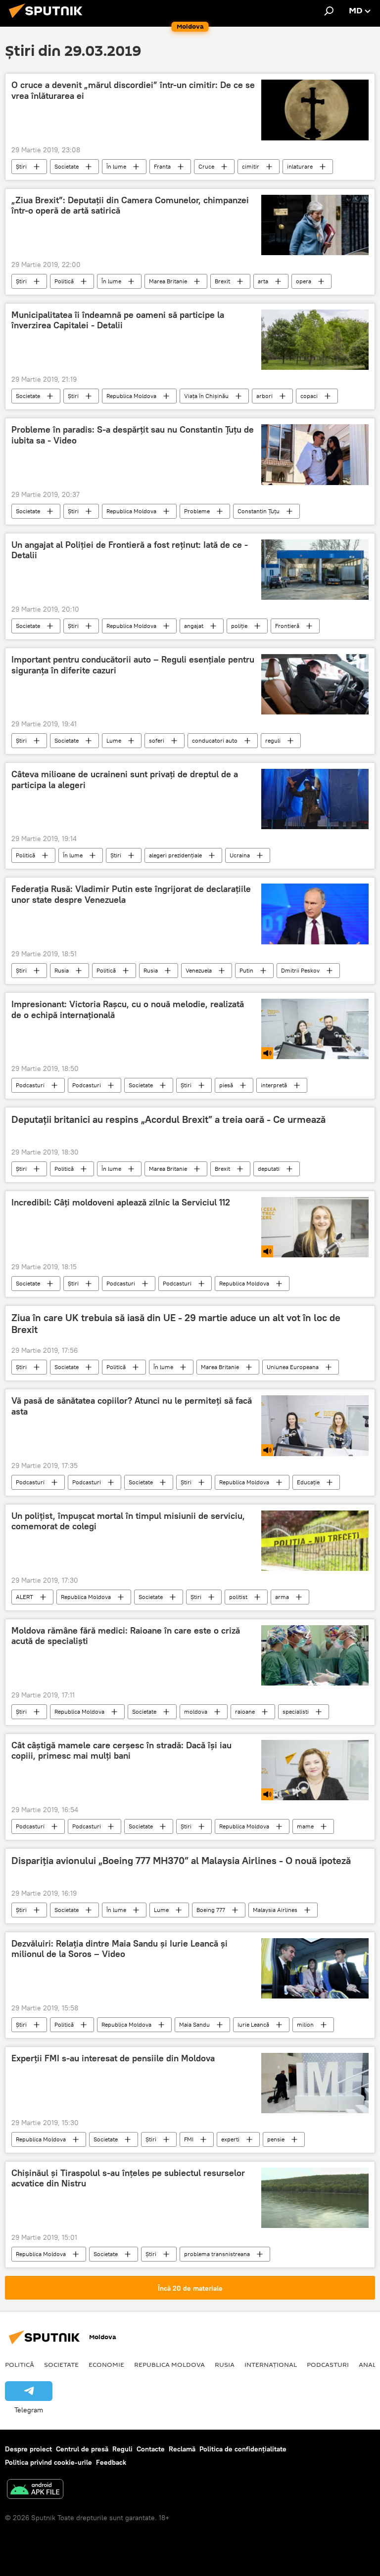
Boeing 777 (211, 1910)
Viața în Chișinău (206, 396)
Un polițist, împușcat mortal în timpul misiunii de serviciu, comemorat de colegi (128, 1521)
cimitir (251, 166)
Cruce (206, 166)
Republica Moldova (131, 396)
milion (305, 2024)
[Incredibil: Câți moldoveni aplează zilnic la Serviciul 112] (315, 1227)
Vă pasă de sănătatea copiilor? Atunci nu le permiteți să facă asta (132, 1406)
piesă (226, 1085)
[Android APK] (35, 2490)
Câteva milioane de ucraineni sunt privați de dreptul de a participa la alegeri (125, 780)
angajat (194, 626)
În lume (116, 166)
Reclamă (182, 2449)
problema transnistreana (217, 2254)
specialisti (296, 1711)
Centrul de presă (82, 2449)
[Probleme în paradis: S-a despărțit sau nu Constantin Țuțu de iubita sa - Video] (315, 455)
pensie (276, 2139)
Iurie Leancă (253, 2024)
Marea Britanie (168, 281)
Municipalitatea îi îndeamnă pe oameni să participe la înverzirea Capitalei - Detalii (118, 320)
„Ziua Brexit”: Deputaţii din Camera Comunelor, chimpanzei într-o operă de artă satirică (130, 206)
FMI (189, 2139)
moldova (196, 1711)
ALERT (24, 1597)
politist (238, 1597)
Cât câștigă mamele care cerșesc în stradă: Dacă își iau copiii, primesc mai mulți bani (121, 1751)
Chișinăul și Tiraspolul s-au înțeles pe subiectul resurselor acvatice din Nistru (128, 2178)
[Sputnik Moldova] (48, 19)
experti (230, 2139)
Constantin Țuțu (259, 511)
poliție (239, 626)
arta (263, 281)
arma (282, 1597)
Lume (114, 740)
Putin (246, 970)
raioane (245, 1711)
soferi (157, 740)
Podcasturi (30, 1085)
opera (304, 281)
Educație (308, 1482)
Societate (67, 166)
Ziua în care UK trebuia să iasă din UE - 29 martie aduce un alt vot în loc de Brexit (176, 1324)
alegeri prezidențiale (175, 855)
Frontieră (287, 626)
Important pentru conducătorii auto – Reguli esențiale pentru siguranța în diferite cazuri (133, 665)
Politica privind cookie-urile (48, 2462)
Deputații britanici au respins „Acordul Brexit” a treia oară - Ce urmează (168, 1119)
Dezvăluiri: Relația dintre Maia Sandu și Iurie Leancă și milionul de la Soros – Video (119, 1949)
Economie (106, 2364)
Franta (162, 166)
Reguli (122, 2449)
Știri (21, 166)
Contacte (151, 2449)
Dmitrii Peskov (300, 970)
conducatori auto (215, 740)
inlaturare (300, 166)
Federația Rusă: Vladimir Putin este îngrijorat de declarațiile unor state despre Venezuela (131, 894)
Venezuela (199, 970)
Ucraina (240, 855)
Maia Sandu (194, 2024)
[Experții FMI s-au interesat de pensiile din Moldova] (315, 2083)
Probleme (197, 511)
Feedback (111, 2462)
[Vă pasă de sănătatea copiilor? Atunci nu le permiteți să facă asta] (315, 1425)
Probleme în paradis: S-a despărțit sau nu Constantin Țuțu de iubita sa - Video (133, 435)
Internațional (271, 2364)
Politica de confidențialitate (243, 2449)
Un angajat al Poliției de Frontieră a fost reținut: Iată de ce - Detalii (130, 550)
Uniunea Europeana (293, 1367)
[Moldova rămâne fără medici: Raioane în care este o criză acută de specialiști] (315, 1655)
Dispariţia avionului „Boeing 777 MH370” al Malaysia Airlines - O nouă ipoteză (181, 1861)
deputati (269, 1169)
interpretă (274, 1085)
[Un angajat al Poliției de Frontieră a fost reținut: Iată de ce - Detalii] (315, 570)
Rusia (62, 970)
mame (305, 1826)
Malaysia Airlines (275, 1910)
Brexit (222, 281)
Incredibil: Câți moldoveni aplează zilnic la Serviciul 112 (121, 1202)
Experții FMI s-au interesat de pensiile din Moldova (113, 2058)
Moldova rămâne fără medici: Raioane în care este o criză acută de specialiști (126, 1636)
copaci (309, 396)
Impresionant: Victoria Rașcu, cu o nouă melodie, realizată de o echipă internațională (128, 1010)
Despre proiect (28, 2449)
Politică (64, 281)
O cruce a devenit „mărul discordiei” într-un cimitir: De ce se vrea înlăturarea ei (133, 90)
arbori (264, 396)
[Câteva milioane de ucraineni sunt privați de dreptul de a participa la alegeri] (315, 799)
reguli (273, 740)
